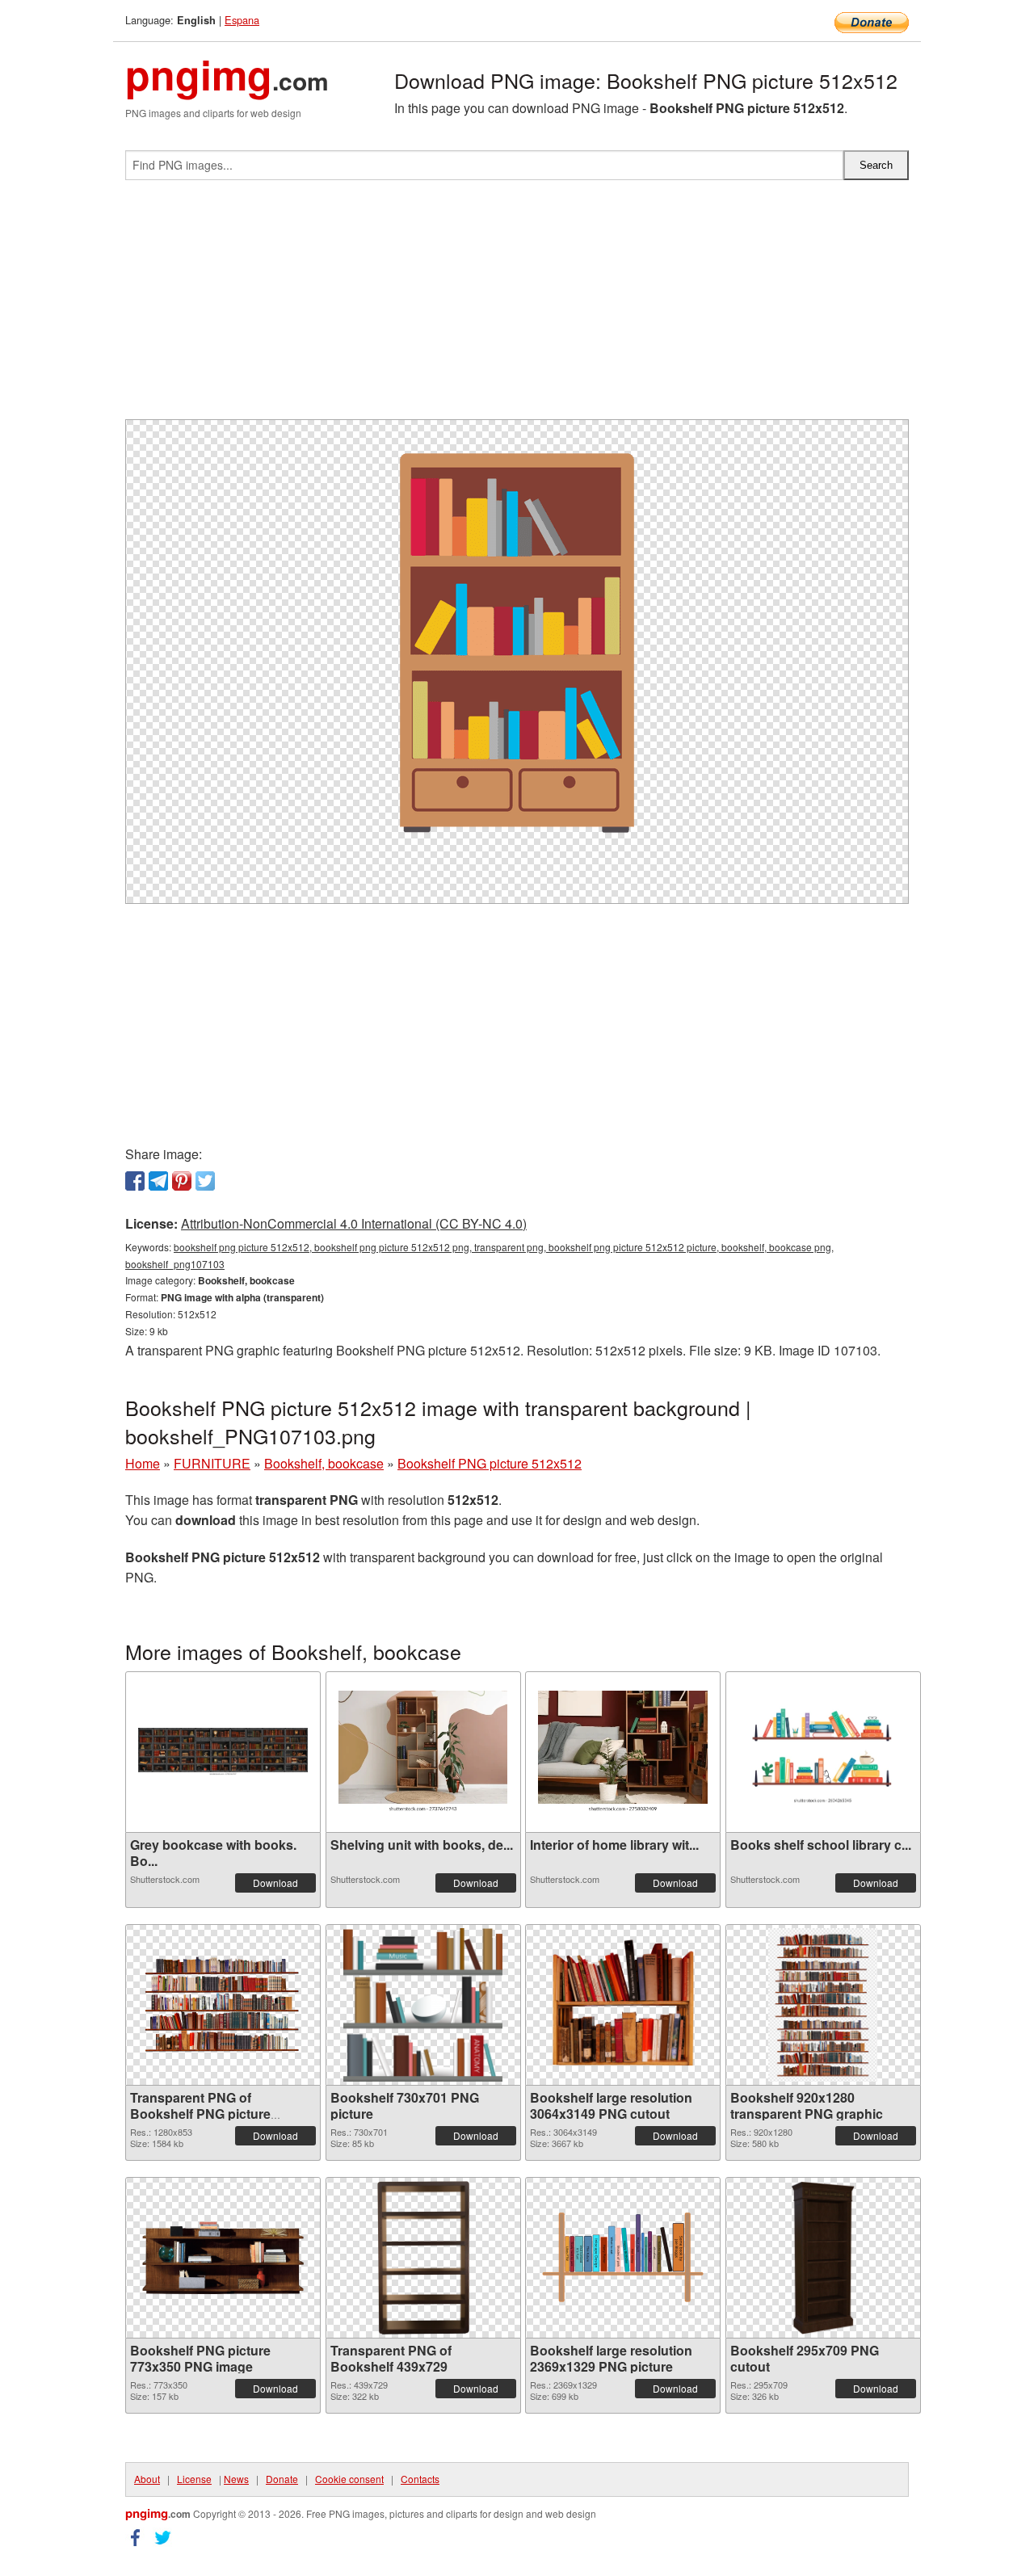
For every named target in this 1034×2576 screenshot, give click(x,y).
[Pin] (182, 1181)
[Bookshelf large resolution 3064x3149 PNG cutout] (623, 2005)
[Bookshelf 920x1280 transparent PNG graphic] (823, 2005)
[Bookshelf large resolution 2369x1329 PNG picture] (623, 2258)
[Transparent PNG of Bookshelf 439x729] (423, 2258)
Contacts (420, 2479)
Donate (282, 2479)
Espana (242, 20)
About (147, 2479)
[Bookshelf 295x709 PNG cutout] (823, 2258)
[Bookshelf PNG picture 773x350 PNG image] (223, 2258)
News (236, 2479)
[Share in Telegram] (158, 1181)
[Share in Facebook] (135, 1181)
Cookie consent (349, 2479)
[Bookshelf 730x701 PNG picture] (423, 2005)
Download (275, 1883)
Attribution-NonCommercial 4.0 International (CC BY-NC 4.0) (354, 1223)
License (194, 2479)
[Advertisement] (517, 306)
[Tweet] (205, 1181)
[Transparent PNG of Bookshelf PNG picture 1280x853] (223, 2004)
